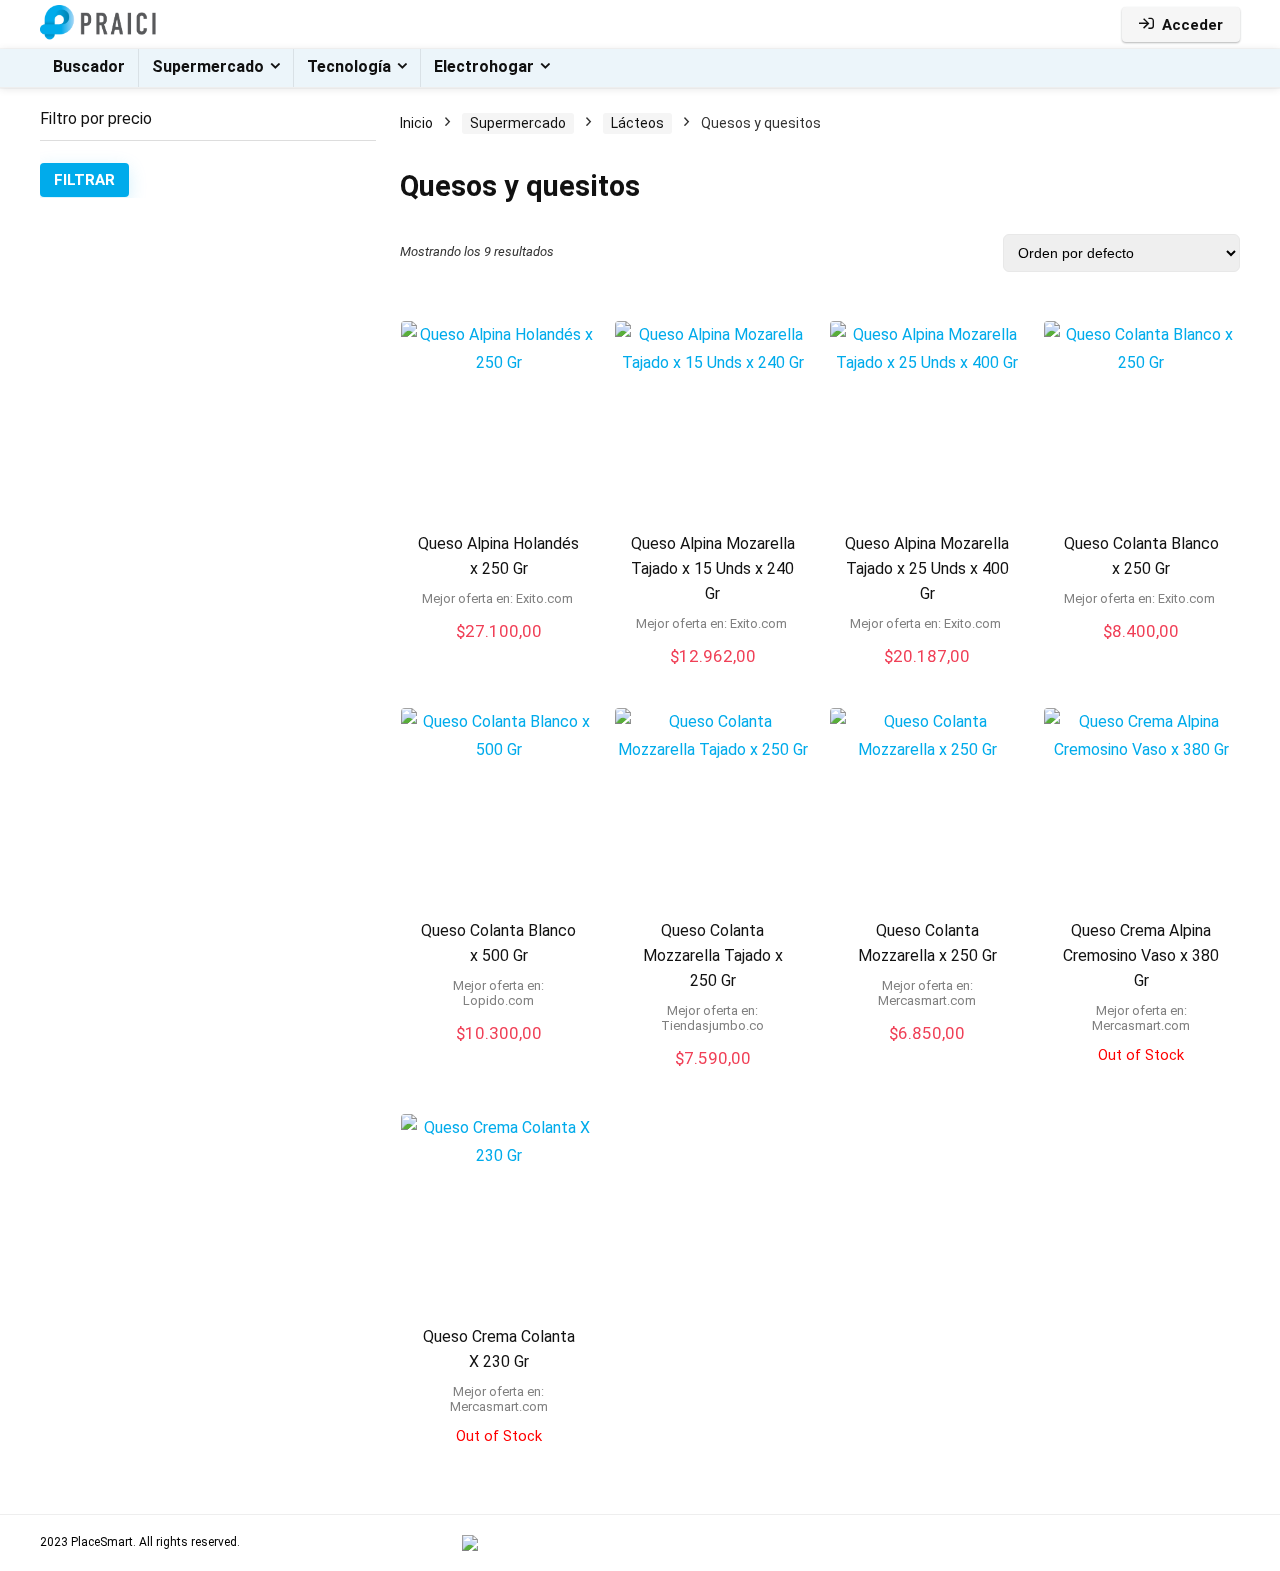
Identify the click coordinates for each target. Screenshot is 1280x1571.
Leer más (1141, 1081)
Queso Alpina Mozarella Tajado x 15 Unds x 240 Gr (713, 568)
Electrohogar (484, 66)
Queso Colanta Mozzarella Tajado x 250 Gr (713, 955)
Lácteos (637, 123)
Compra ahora (499, 651)
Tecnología (349, 66)
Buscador (89, 66)
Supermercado (208, 66)
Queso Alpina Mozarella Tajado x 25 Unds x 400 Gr (927, 568)
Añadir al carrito (499, 1052)
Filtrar (84, 180)
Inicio (416, 123)
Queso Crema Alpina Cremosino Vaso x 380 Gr (1141, 955)
